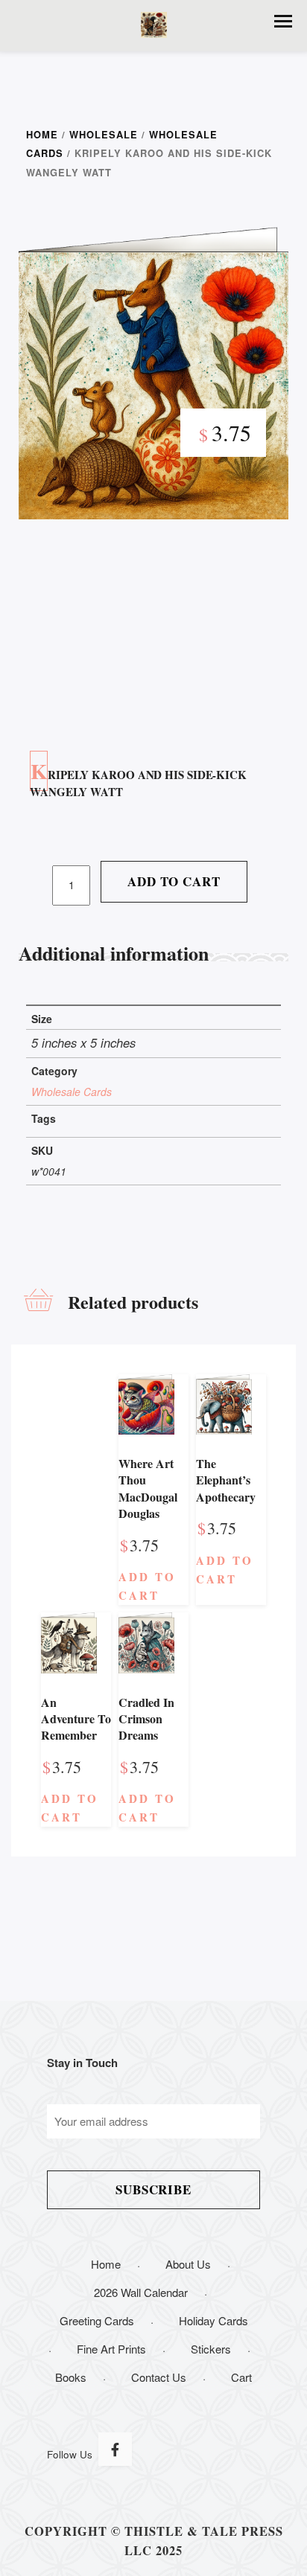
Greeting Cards (97, 2320)
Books (71, 2377)
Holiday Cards (213, 2320)
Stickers (211, 2349)
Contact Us (159, 2377)
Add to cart (174, 881)
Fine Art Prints (111, 2349)
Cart (241, 2377)
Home (42, 135)
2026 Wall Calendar (141, 2292)
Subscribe (153, 2189)
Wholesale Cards (72, 1092)
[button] (283, 21)
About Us (188, 2264)
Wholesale (104, 135)
